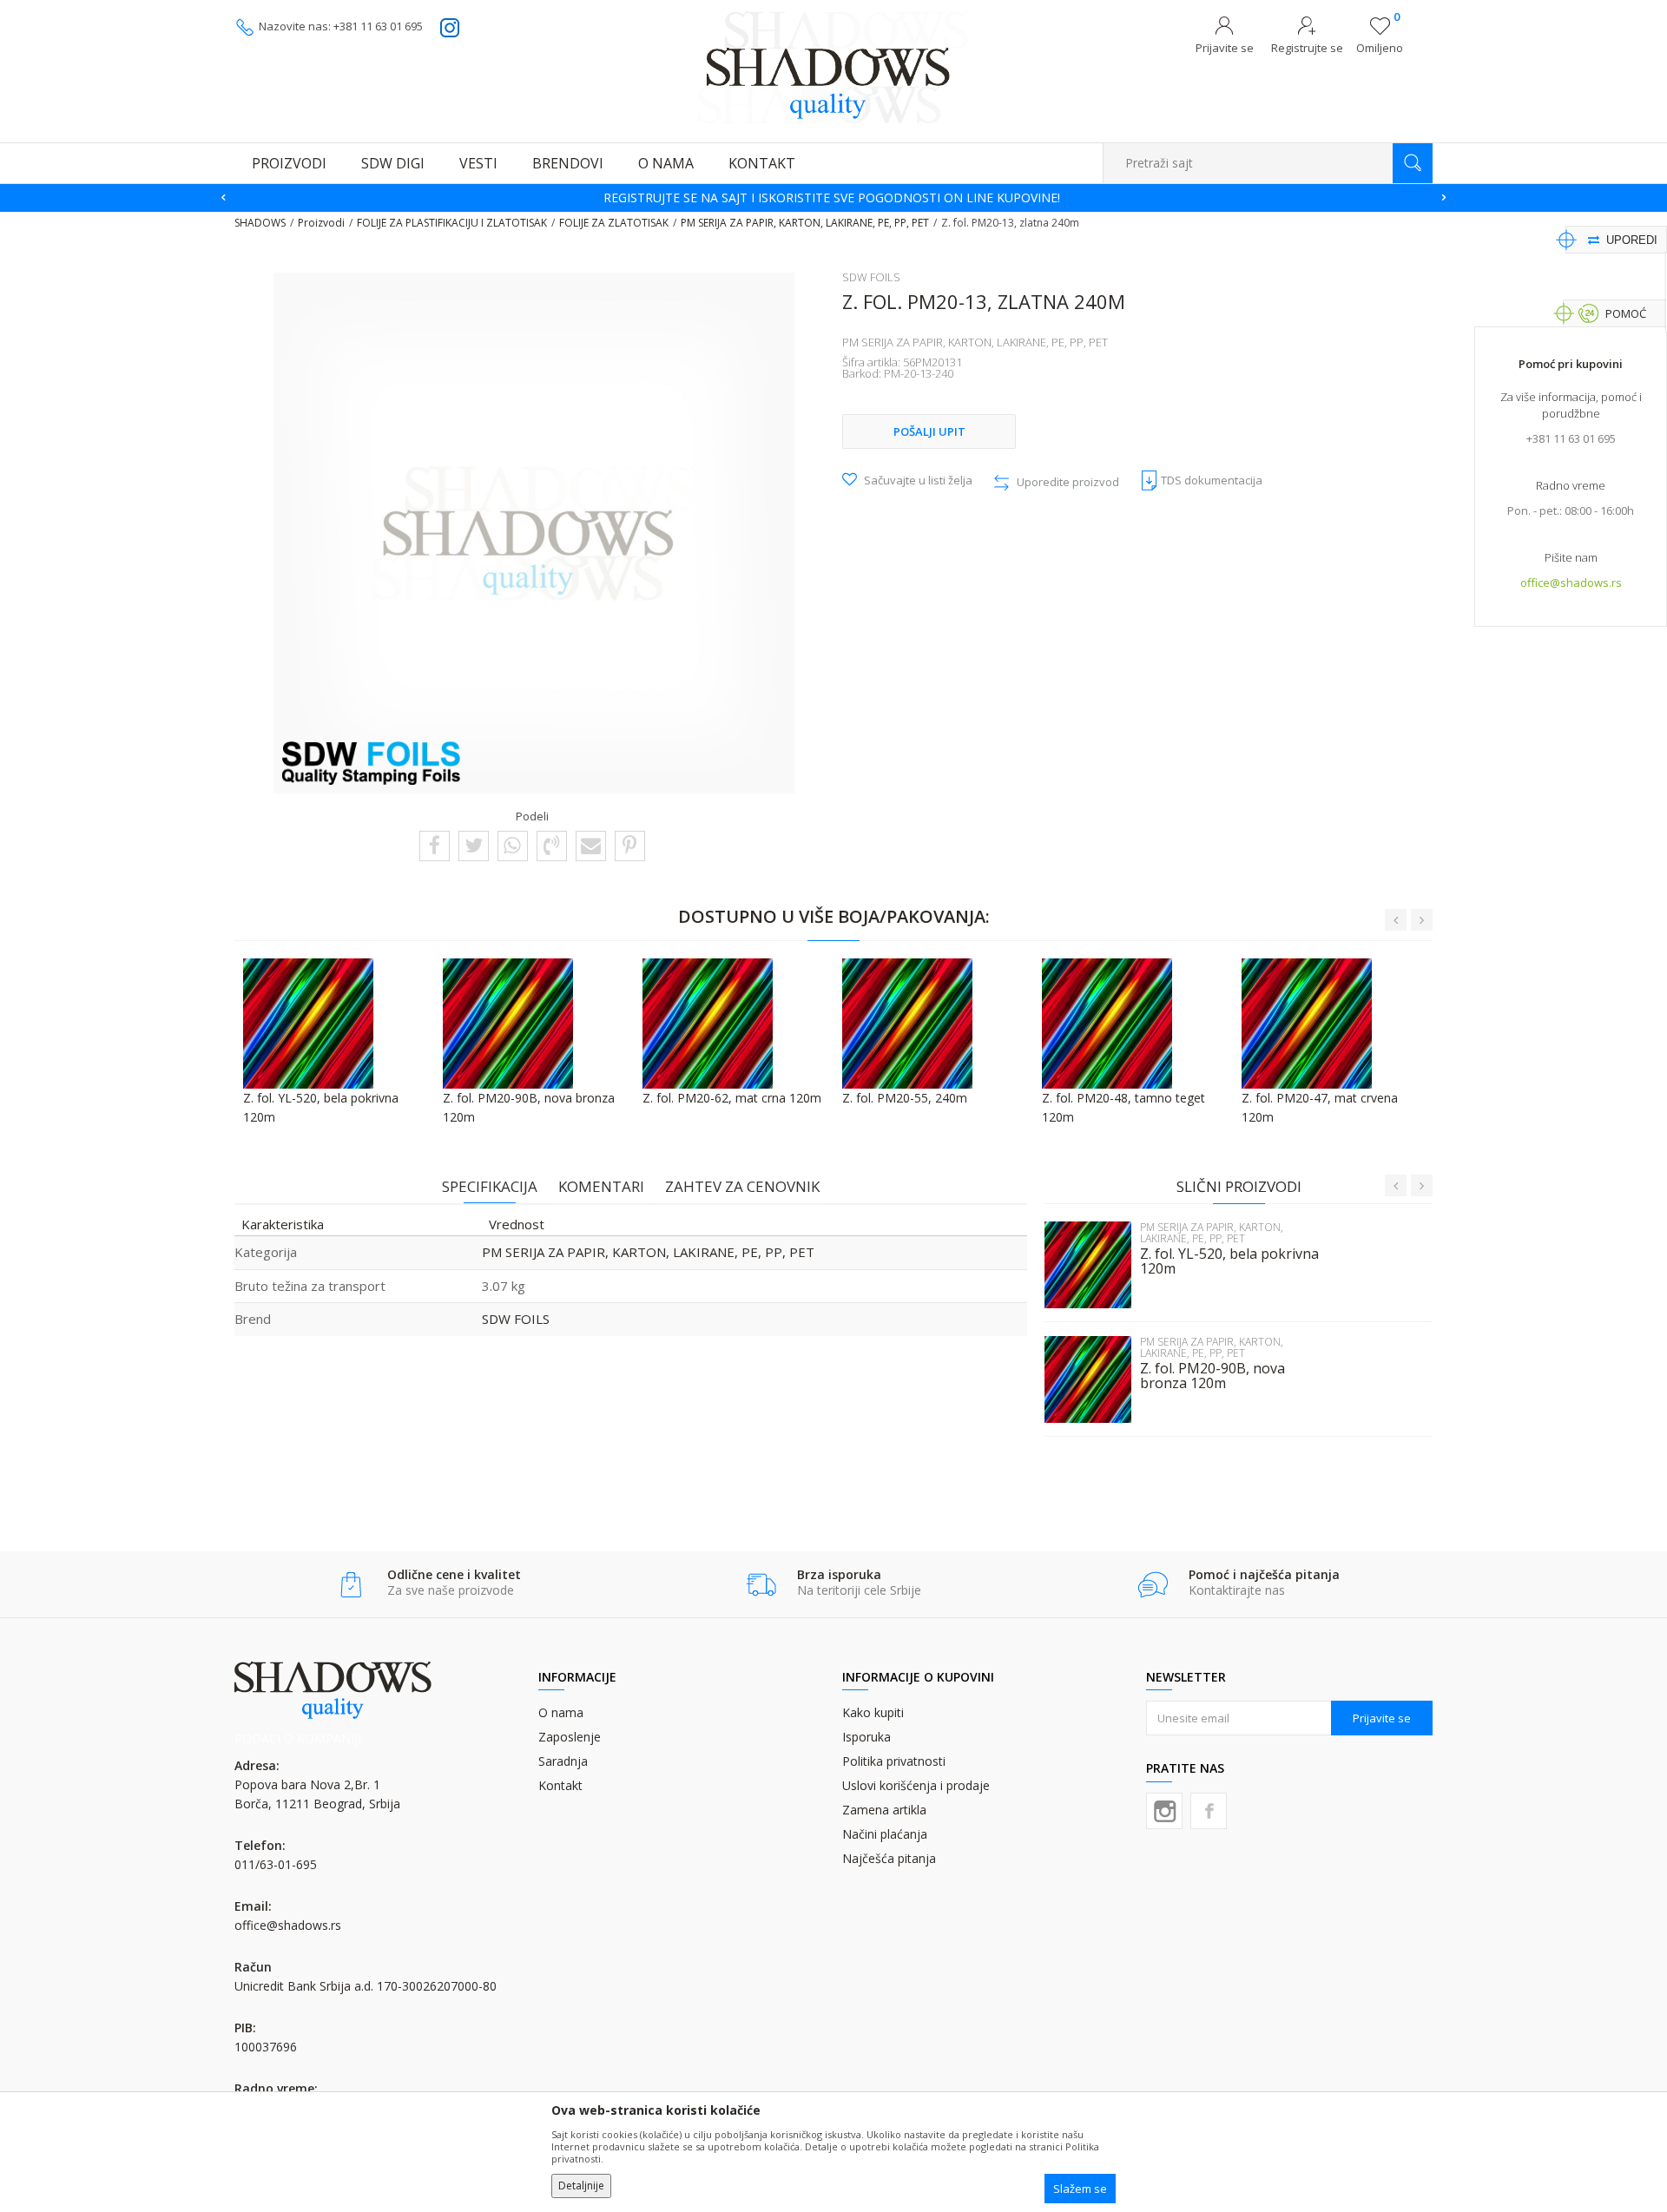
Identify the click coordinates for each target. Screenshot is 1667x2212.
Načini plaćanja (885, 1834)
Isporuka (866, 1737)
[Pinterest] (629, 845)
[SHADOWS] (833, 67)
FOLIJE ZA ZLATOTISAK (614, 223)
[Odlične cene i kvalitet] (351, 1585)
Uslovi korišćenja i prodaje (916, 1785)
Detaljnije (581, 2186)
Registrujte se (1307, 48)
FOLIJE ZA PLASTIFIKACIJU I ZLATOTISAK (452, 223)
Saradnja (563, 1761)
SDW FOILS (516, 1319)
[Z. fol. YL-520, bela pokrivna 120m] (1088, 1265)
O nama (561, 1712)
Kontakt (560, 1785)
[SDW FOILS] (372, 763)
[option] (833, 198)
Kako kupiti (873, 1712)
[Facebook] (435, 845)
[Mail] (591, 845)
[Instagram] (1164, 1811)
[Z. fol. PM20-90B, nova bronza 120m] (1088, 1379)
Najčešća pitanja (889, 1858)
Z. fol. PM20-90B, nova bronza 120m (1212, 1376)
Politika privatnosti (894, 1761)
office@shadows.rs (1571, 583)
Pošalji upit (929, 431)
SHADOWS (260, 223)
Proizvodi (321, 223)
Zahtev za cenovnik (742, 1186)
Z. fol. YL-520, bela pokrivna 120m (1229, 1261)
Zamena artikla (884, 1810)
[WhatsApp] (512, 845)
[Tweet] (474, 845)
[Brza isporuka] (761, 1585)
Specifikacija (490, 1186)
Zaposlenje (570, 1737)
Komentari (601, 1186)
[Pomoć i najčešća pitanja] (1153, 1585)
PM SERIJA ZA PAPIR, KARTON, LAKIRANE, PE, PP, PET (805, 223)
